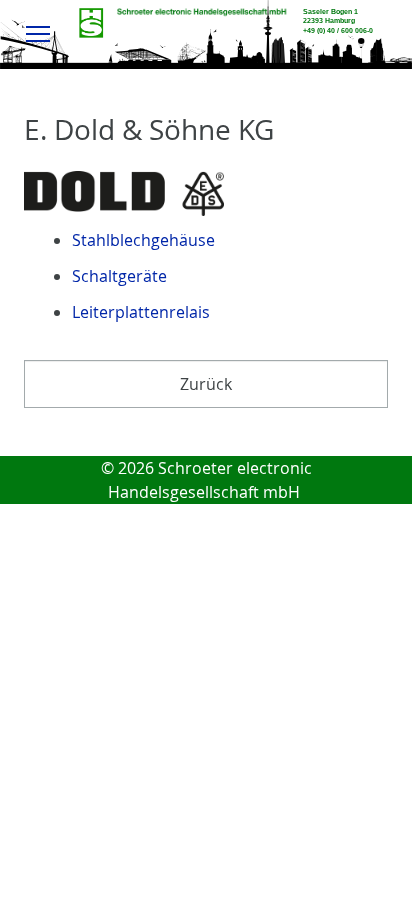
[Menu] (38, 32)
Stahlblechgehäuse (143, 240)
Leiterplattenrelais (141, 312)
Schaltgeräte (119, 276)
